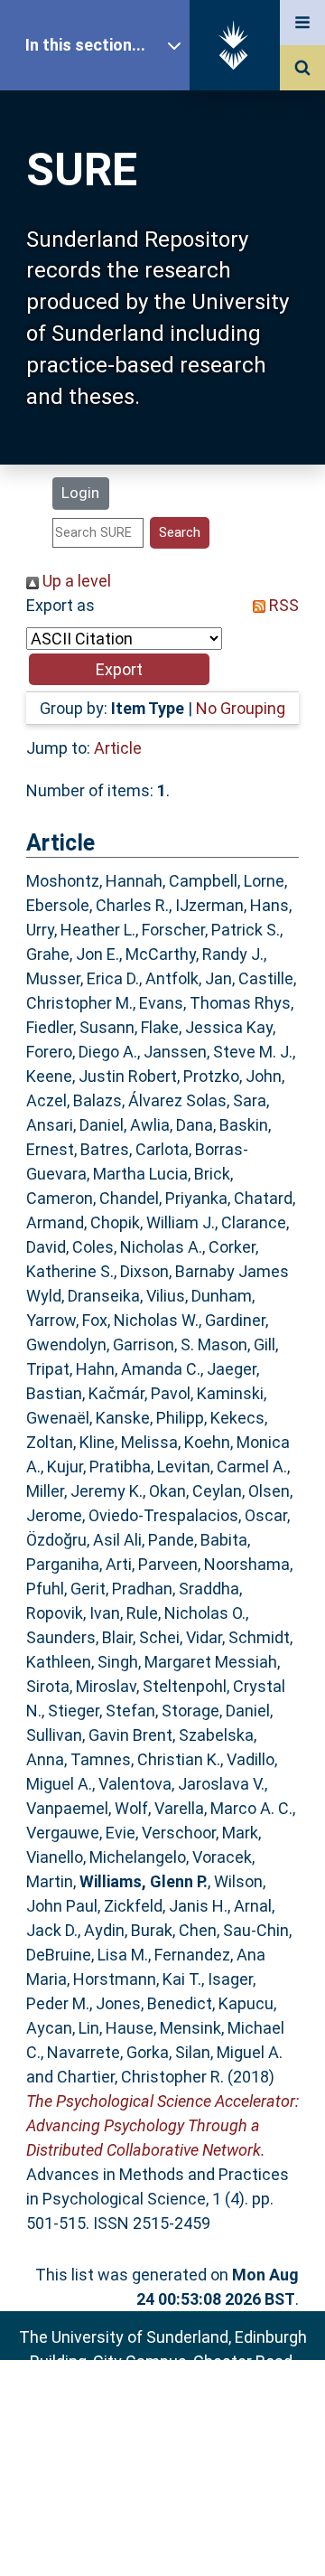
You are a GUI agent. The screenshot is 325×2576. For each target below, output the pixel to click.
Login (80, 493)
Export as (60, 605)
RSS (282, 605)
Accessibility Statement (162, 2534)
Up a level (75, 581)
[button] (119, 669)
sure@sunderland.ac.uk (186, 2410)
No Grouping (241, 708)
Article (118, 748)
